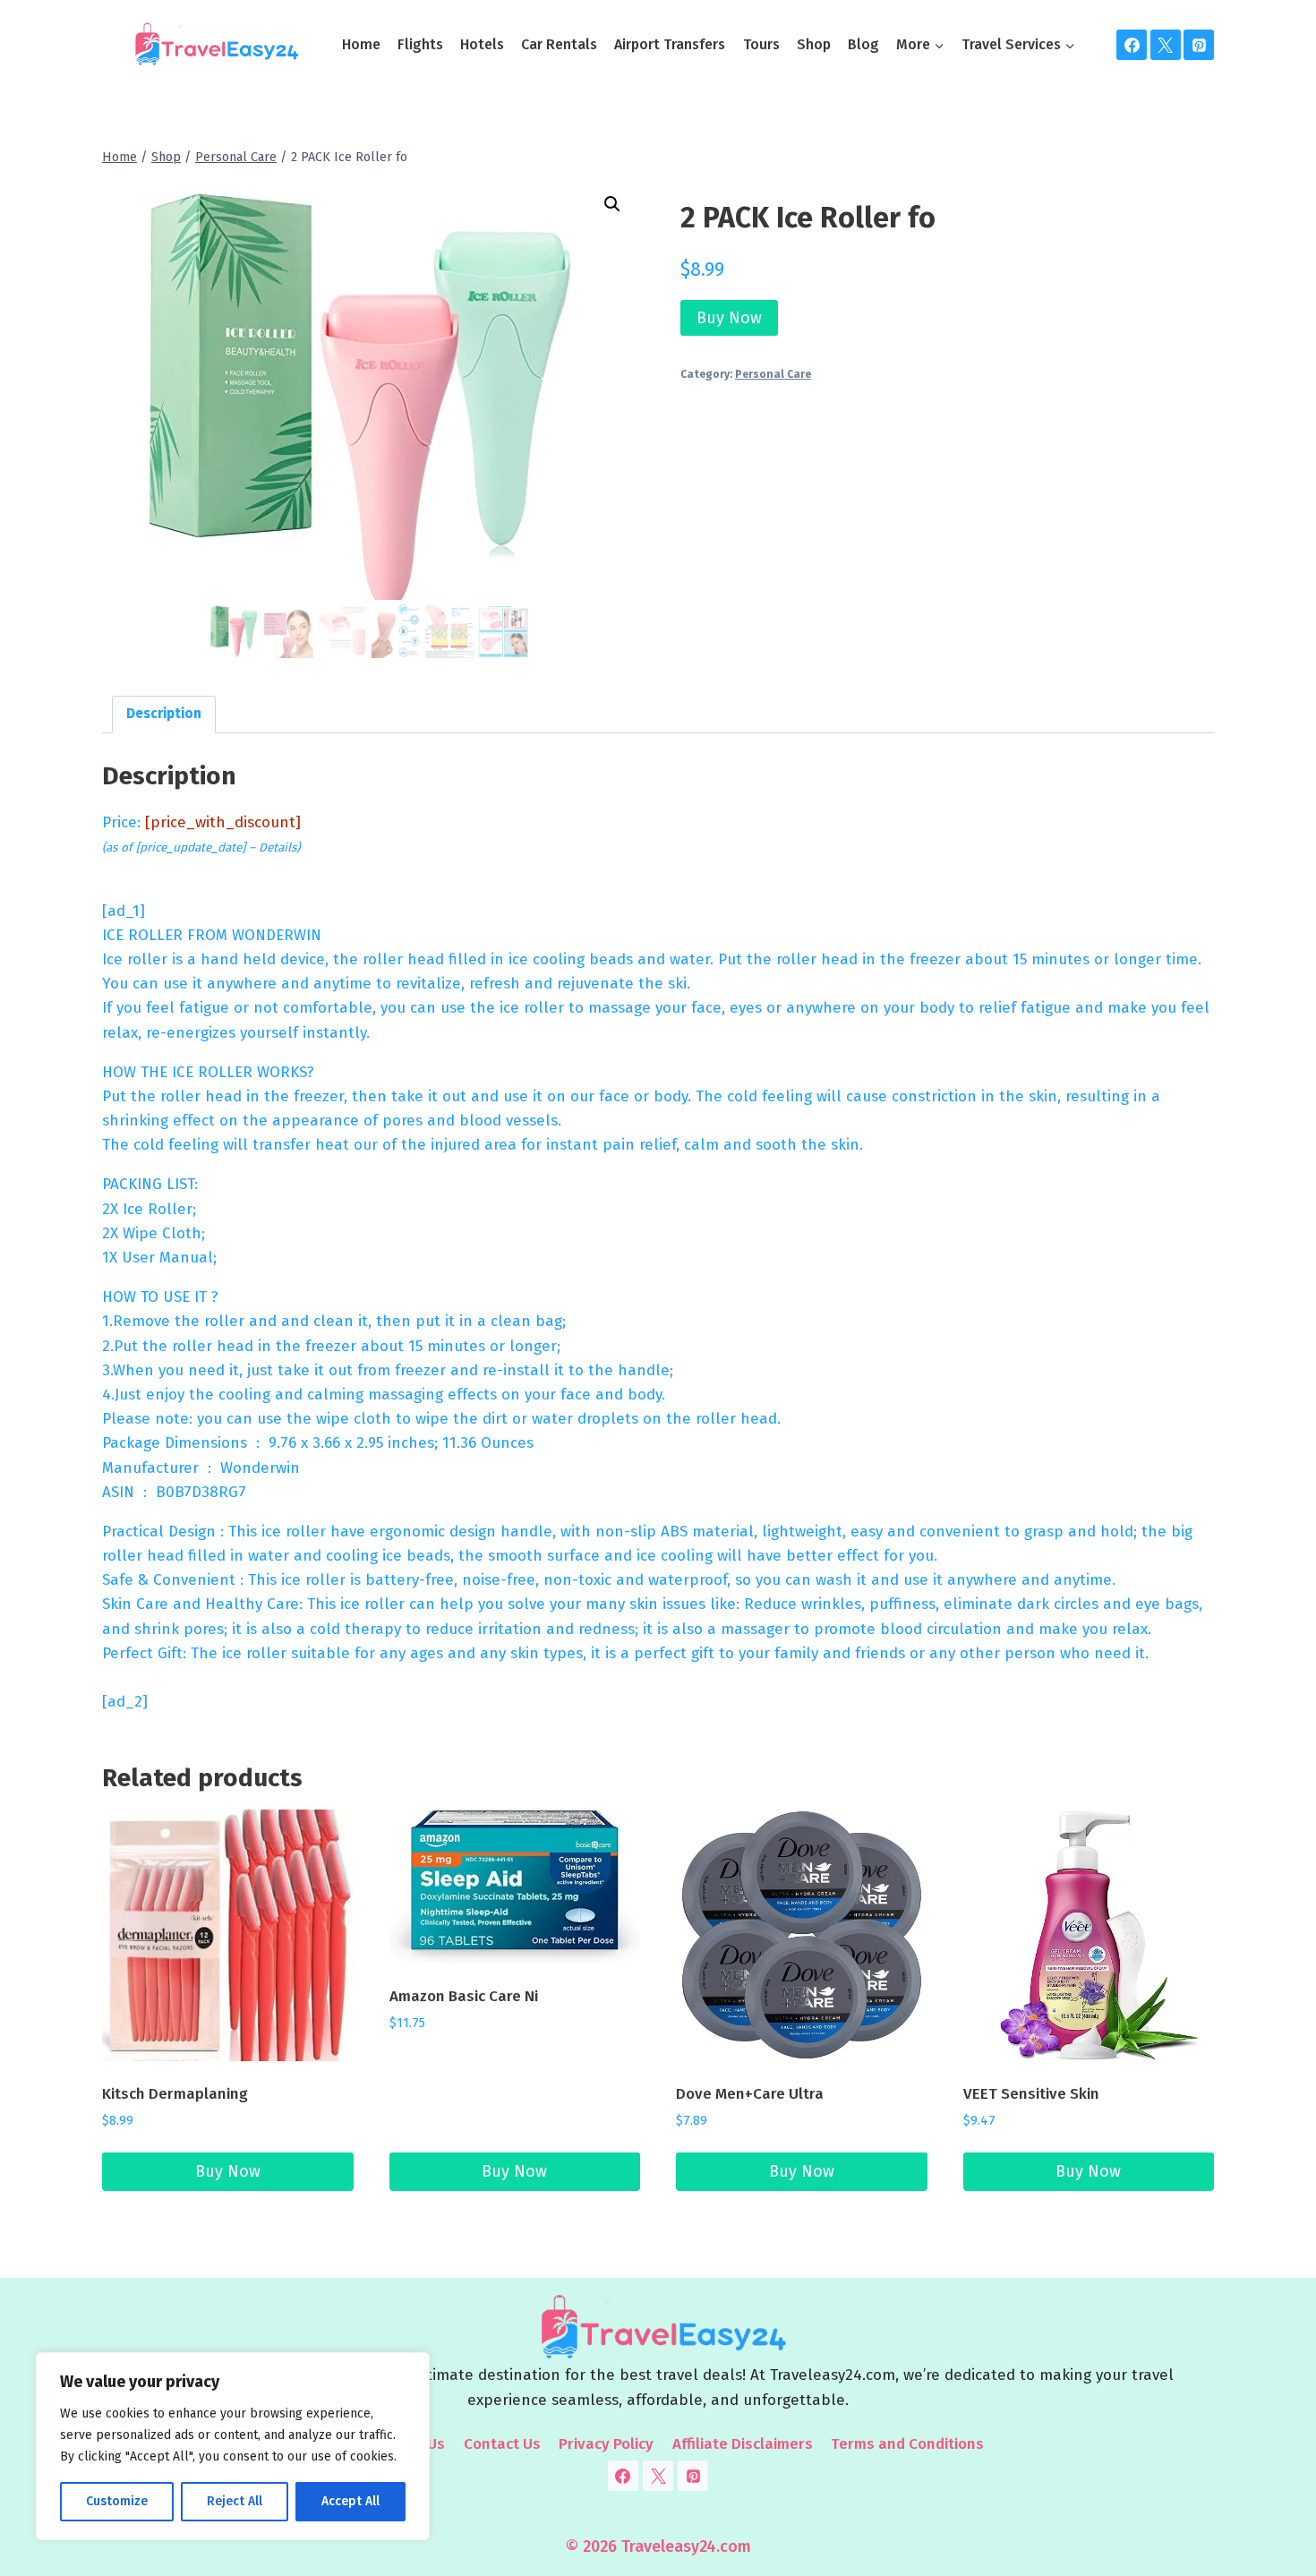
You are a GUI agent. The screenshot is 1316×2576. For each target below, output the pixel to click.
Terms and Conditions (907, 2444)
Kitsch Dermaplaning (175, 2094)
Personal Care (773, 374)
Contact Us (502, 2444)
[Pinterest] (1199, 45)
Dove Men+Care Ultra (750, 2094)
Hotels (482, 44)
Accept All (350, 2501)
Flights (420, 44)
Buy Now (729, 318)
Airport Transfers (670, 44)
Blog (863, 44)
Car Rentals (559, 44)
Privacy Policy (606, 2444)
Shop (814, 44)
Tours (761, 44)
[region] (233, 2446)
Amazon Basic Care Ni (464, 1996)
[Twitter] (1166, 45)
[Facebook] (1132, 45)
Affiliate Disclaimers (743, 2444)
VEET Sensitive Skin (1031, 2094)
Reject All (235, 2501)
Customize (117, 2501)
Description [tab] (164, 714)
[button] (612, 204)
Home (361, 44)
